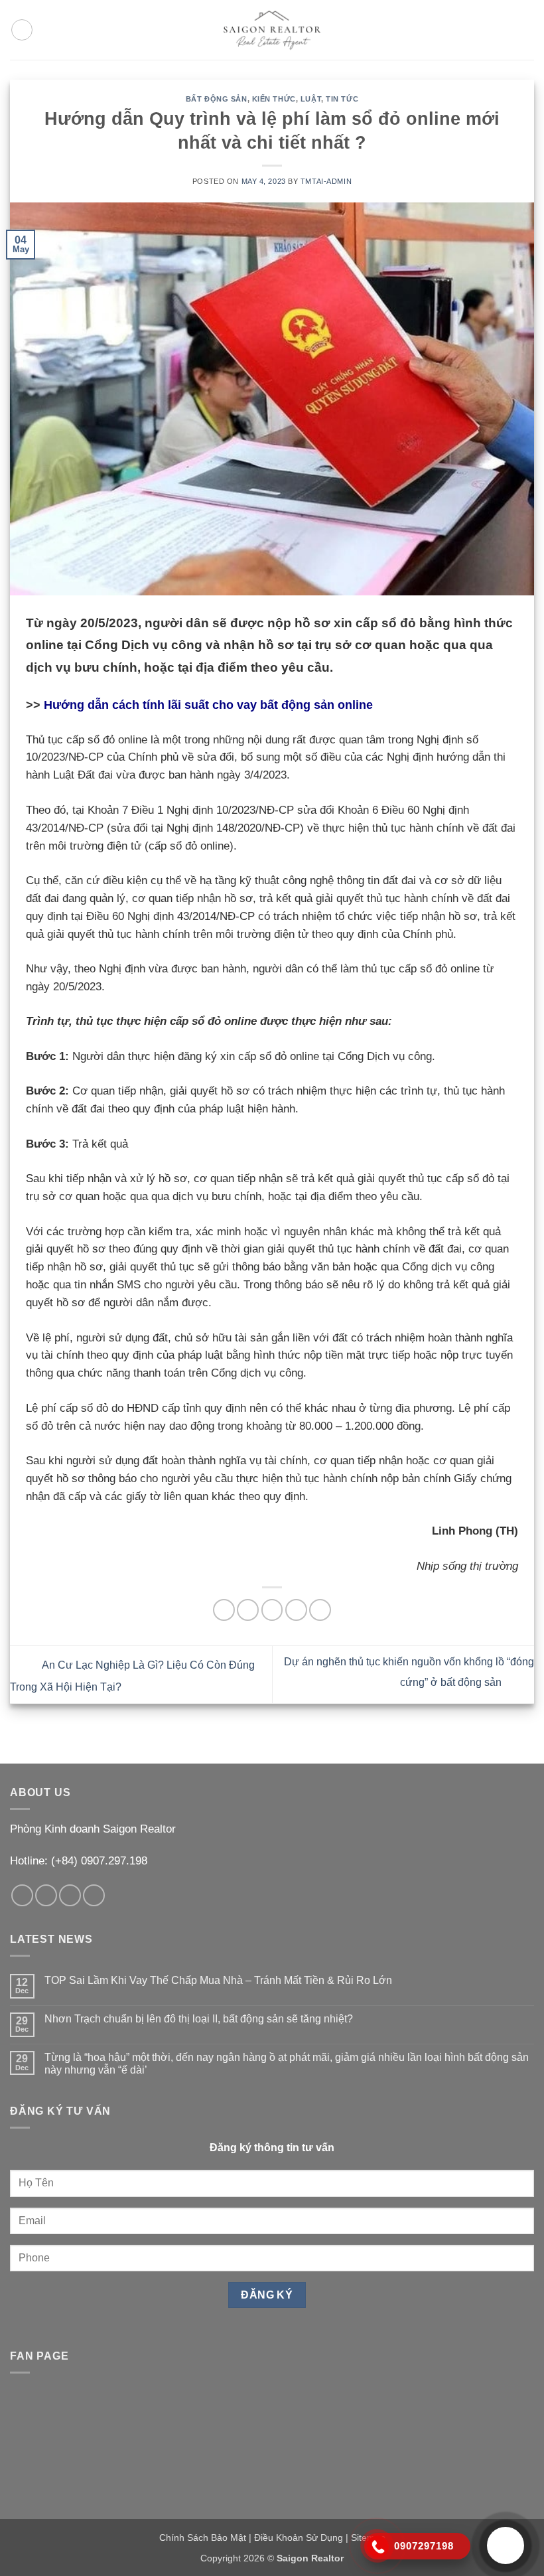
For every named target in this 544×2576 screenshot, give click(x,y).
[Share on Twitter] (272, 1610)
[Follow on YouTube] (94, 1895)
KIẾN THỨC (274, 99)
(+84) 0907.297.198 (99, 1861)
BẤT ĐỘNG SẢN (217, 99)
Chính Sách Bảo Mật (203, 2538)
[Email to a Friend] (296, 1610)
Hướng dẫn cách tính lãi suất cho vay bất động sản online (208, 705)
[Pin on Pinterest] (320, 1610)
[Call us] (70, 1895)
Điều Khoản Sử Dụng (299, 2538)
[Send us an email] (46, 1895)
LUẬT (311, 99)
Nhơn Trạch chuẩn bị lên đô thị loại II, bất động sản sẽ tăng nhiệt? (199, 2019)
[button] (22, 30)
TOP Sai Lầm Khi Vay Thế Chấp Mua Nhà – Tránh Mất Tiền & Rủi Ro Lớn (218, 1980)
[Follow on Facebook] (22, 1895)
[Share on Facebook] (248, 1610)
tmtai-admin (326, 181)
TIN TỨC (342, 99)
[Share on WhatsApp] (224, 1610)
